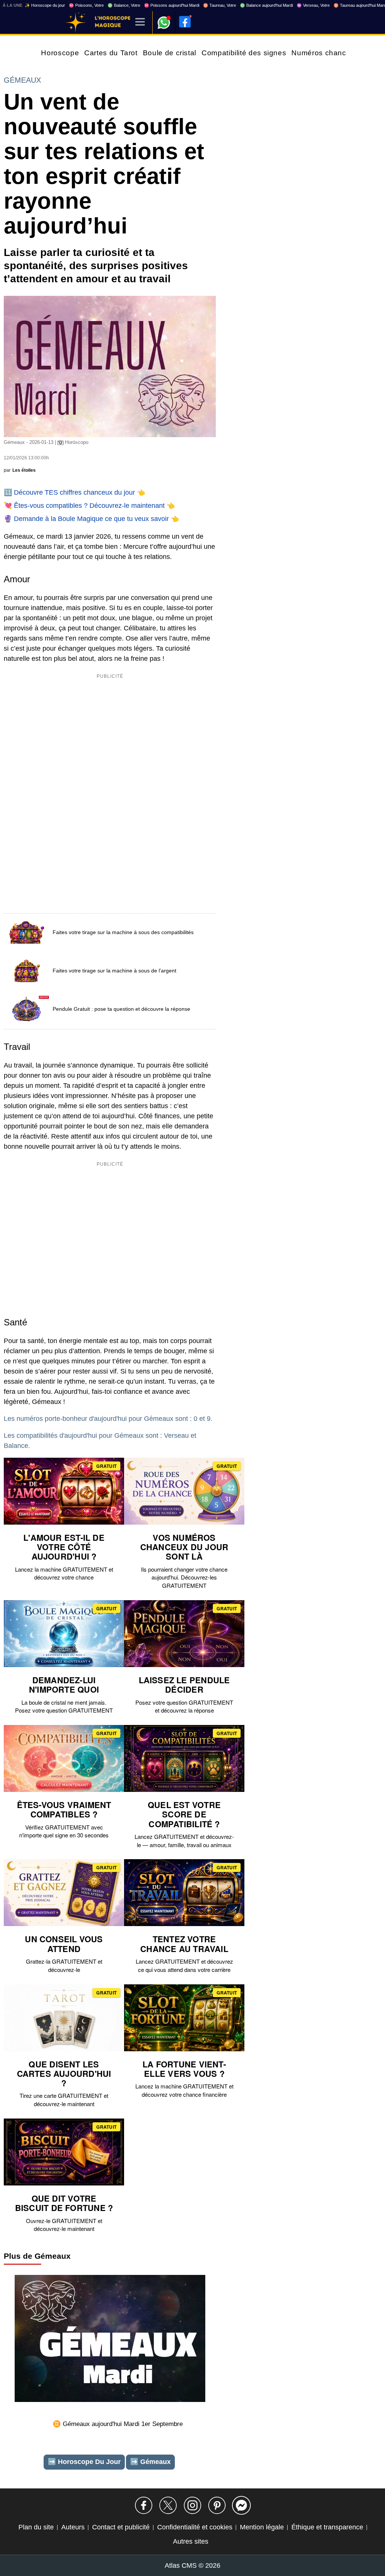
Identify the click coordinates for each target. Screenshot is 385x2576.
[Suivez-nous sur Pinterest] (217, 2505)
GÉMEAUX (22, 80)
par (20, 470)
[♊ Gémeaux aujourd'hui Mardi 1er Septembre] (110, 2340)
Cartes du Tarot (111, 53)
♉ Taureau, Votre (220, 5)
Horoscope (60, 53)
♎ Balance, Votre (124, 5)
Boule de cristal (170, 53)
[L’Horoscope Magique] (76, 23)
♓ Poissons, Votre (86, 5)
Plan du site (36, 2527)
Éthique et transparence (327, 2527)
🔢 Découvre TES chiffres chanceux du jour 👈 (74, 492)
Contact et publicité (121, 2527)
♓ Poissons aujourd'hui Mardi (172, 5)
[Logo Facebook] (185, 22)
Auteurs (73, 2527)
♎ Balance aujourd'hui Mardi (266, 5)
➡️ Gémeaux (150, 2462)
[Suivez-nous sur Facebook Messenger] (241, 2505)
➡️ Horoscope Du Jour (84, 2462)
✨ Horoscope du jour (45, 5)
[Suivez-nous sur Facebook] (144, 2505)
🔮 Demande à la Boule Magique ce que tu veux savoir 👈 (91, 519)
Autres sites (191, 2541)
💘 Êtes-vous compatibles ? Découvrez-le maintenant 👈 (89, 506)
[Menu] (140, 22)
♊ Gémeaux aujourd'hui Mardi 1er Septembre (118, 2424)
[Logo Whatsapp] (164, 19)
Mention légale (262, 2527)
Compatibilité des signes (244, 53)
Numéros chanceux (325, 53)
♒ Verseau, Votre (313, 5)
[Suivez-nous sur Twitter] (168, 2505)
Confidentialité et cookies (195, 2527)
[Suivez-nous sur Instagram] (192, 2505)
